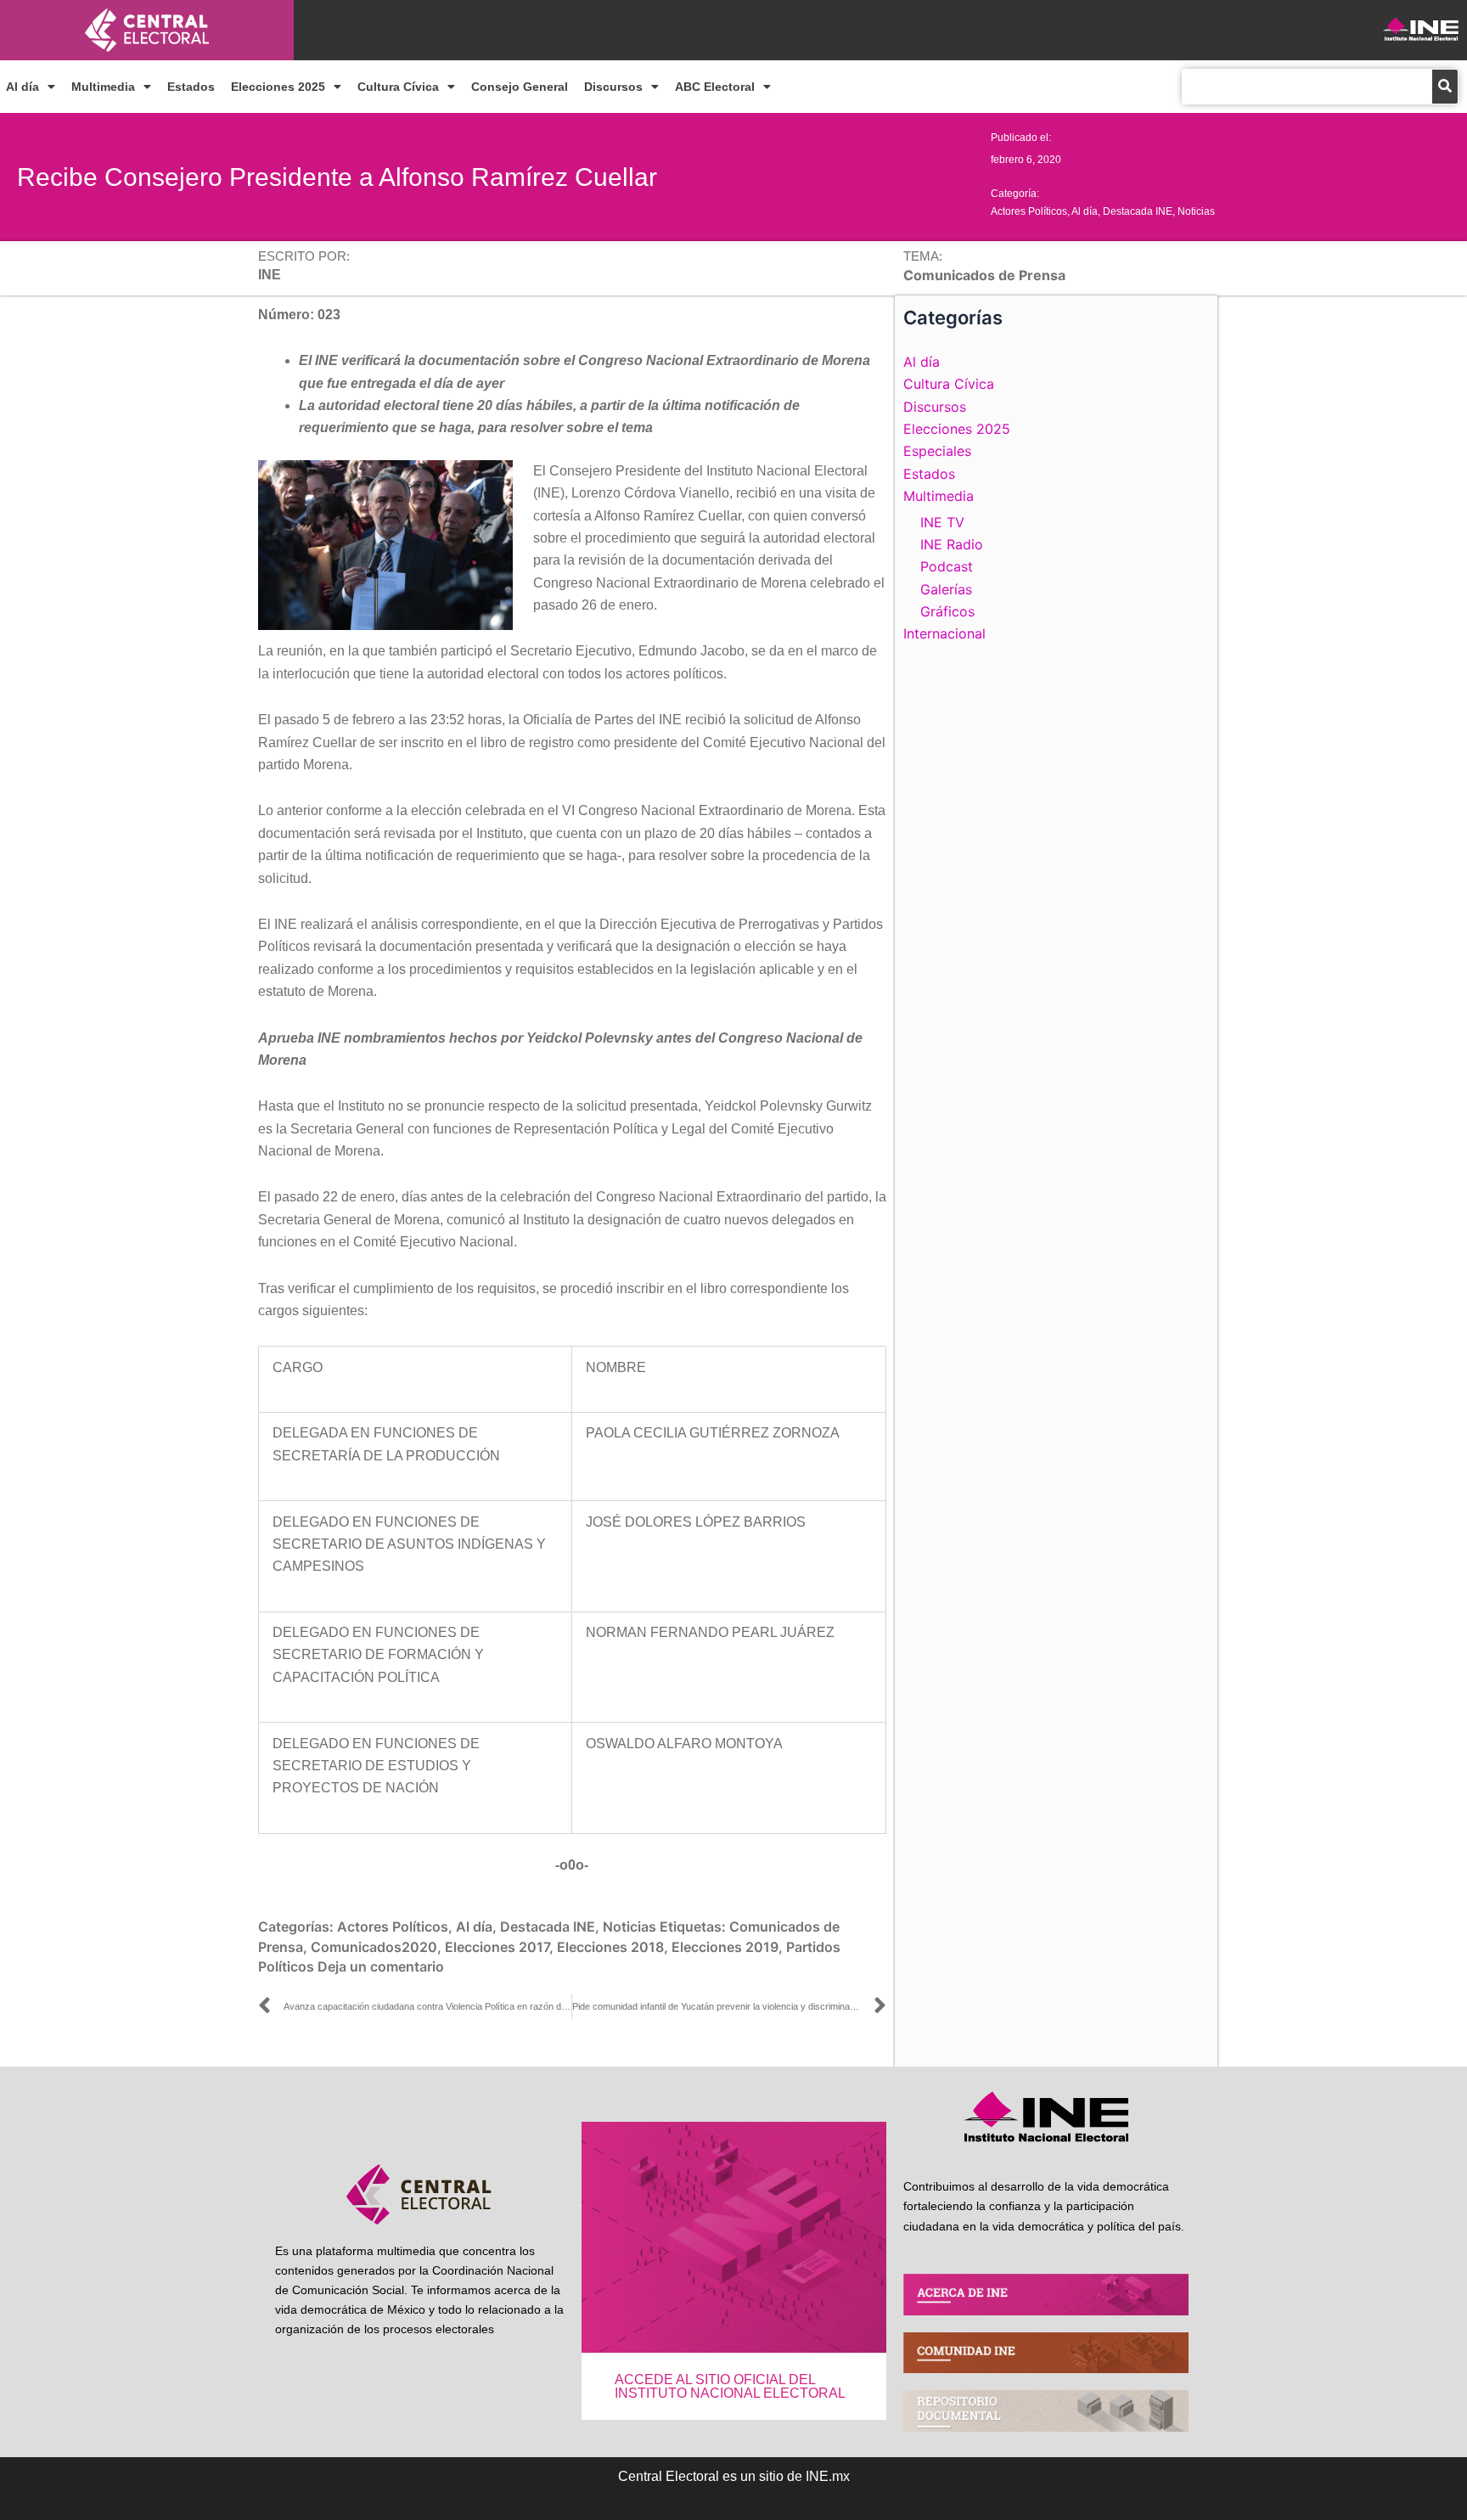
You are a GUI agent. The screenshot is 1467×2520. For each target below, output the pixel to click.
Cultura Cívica (398, 87)
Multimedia (103, 87)
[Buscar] (1445, 87)
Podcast (947, 566)
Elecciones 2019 (725, 1947)
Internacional (944, 633)
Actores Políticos (1029, 211)
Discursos (613, 87)
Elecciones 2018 (610, 1947)
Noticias (1196, 211)
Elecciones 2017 (497, 1947)
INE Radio (952, 544)
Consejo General (520, 87)
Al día (22, 87)
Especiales (937, 451)
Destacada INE (1138, 211)
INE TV (942, 522)
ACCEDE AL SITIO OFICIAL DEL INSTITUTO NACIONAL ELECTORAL (730, 2386)
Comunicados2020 (374, 1947)
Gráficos (947, 611)
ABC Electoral (715, 87)
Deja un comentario (381, 1966)
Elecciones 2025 (278, 87)
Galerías (946, 589)
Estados (191, 87)
